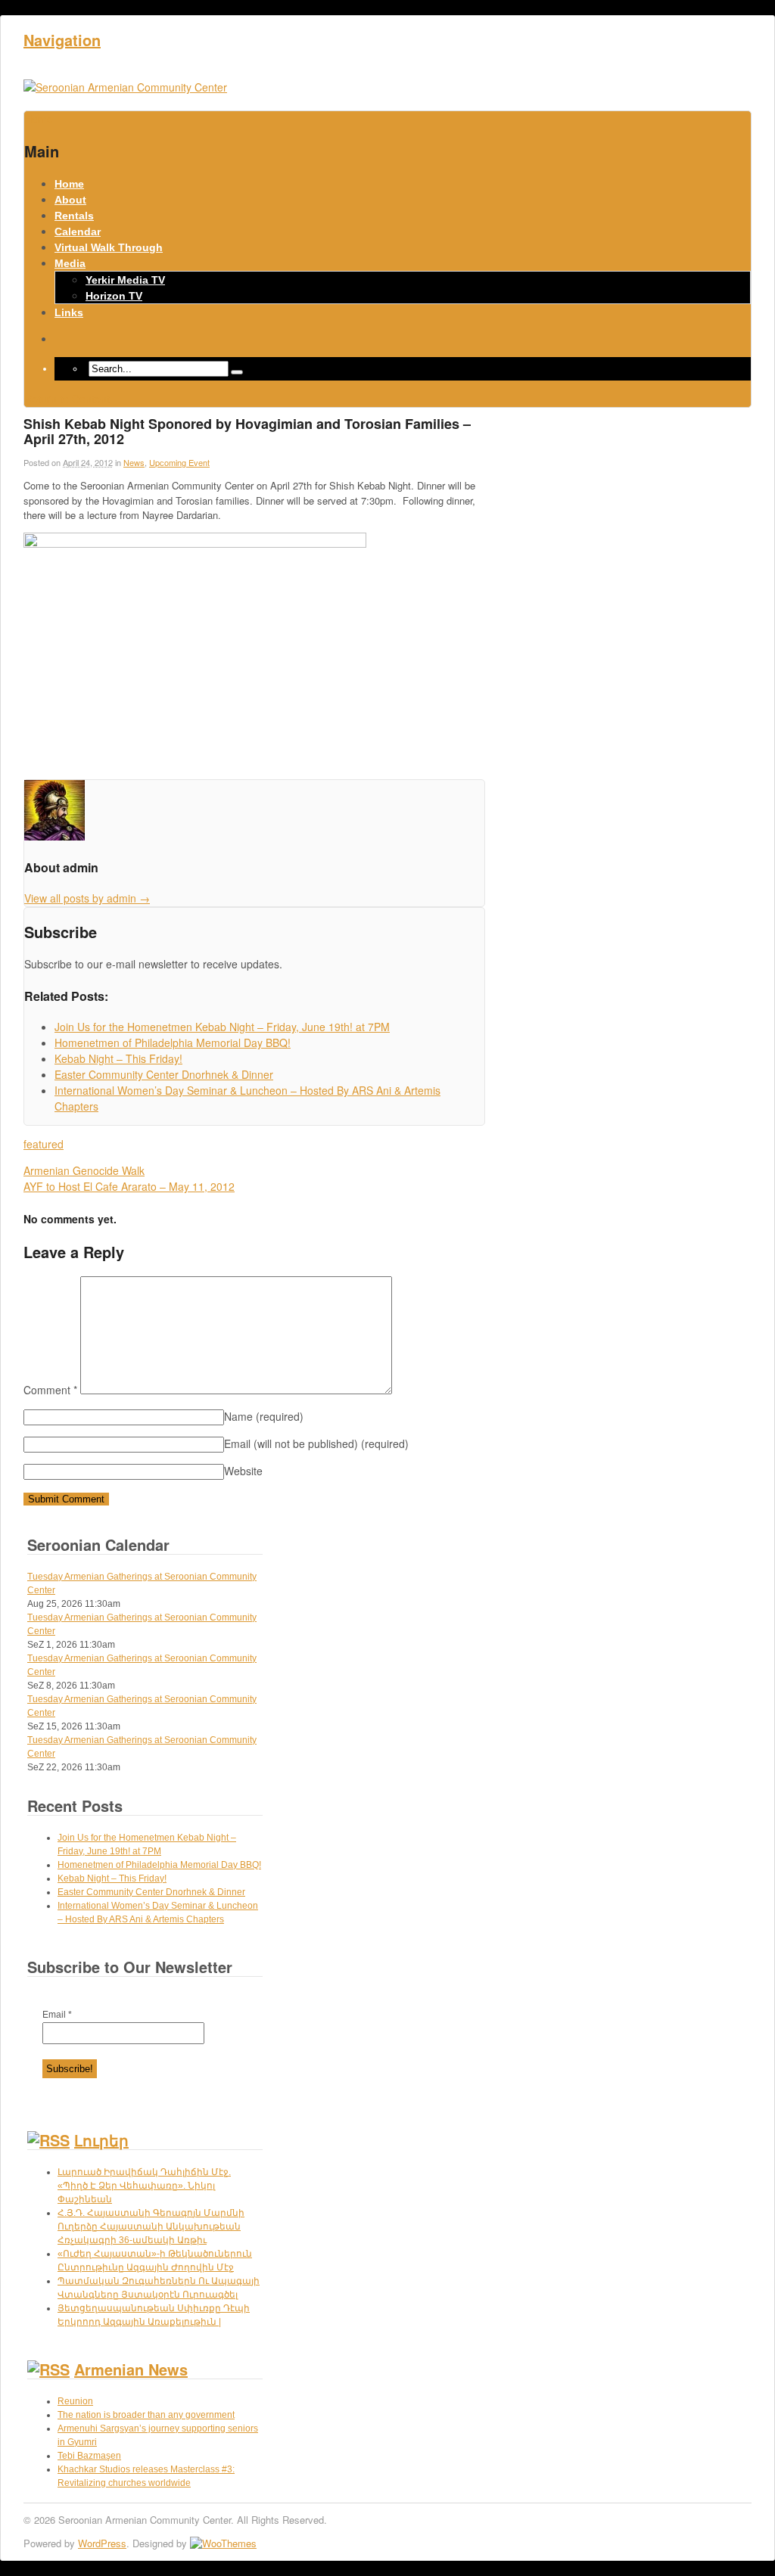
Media (70, 263)
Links (69, 312)
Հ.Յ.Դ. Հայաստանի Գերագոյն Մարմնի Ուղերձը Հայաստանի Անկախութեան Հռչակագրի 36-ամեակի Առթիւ (151, 2226)
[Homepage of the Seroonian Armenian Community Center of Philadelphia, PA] (125, 87)
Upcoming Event (179, 462)
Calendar (78, 231)
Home (69, 184)
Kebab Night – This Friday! (112, 1878)
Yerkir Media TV (125, 280)
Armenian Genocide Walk (84, 1170)
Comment (50, 1390)
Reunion (75, 2401)
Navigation (62, 40)
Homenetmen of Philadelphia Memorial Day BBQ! (159, 1865)
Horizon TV (114, 296)
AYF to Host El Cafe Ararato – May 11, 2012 (129, 1186)
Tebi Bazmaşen (89, 2456)
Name (264, 1416)
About (70, 200)
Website (243, 1471)
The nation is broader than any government (146, 2415)
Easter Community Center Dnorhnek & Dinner (151, 1892)
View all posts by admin (87, 898)
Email (57, 2015)
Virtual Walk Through (109, 247)
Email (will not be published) (316, 1443)
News (134, 462)
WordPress (102, 2543)
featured (44, 1144)
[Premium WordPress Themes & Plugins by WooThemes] (223, 2543)
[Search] (237, 372)
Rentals (74, 216)
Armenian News (131, 2369)
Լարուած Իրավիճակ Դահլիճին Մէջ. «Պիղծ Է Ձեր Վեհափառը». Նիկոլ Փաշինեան (144, 2186)
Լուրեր (101, 2140)
